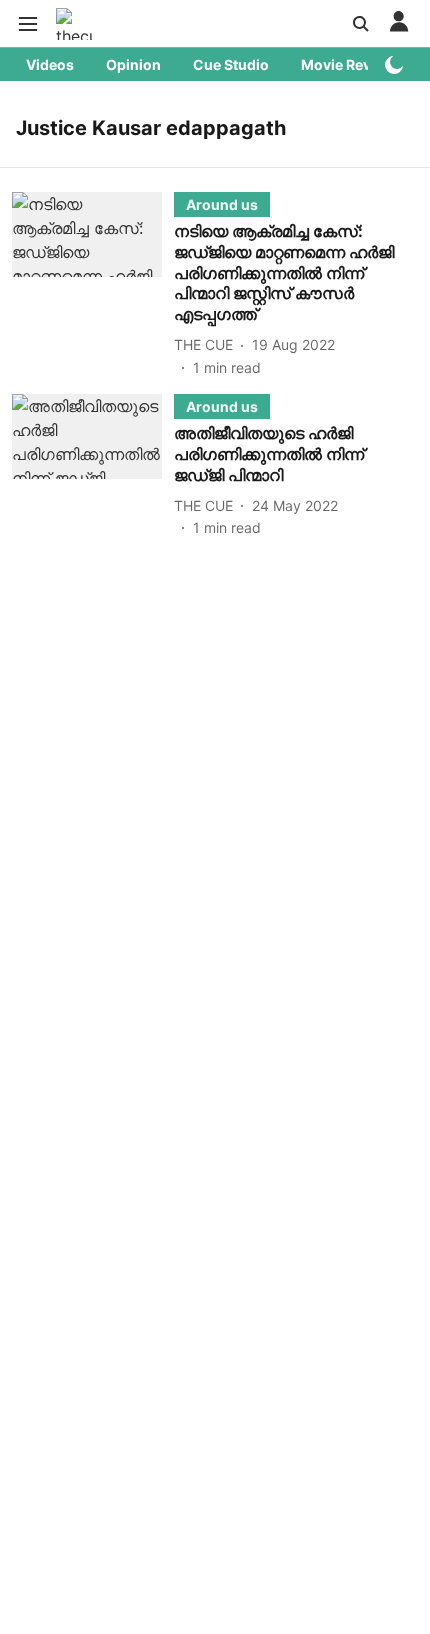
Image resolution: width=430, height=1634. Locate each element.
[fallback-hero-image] (93, 285)
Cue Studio (231, 64)
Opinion (133, 64)
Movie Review (348, 64)
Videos (50, 64)
